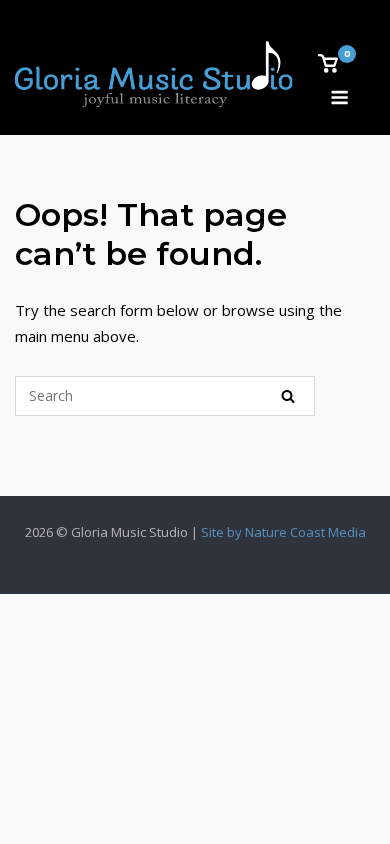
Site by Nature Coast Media (283, 532)
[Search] (288, 396)
